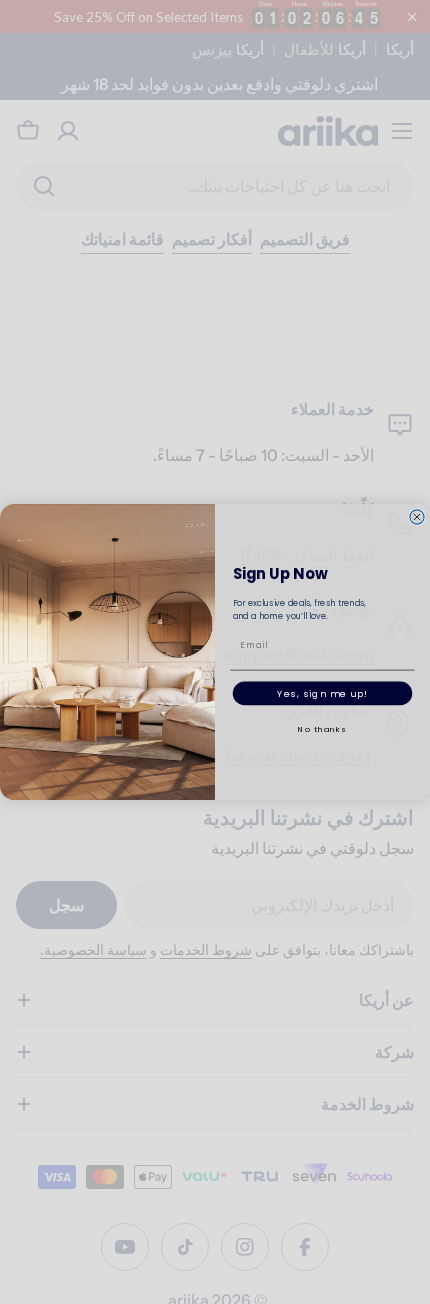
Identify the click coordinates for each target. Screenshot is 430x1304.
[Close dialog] (417, 517)
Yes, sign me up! (322, 693)
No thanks (322, 729)
